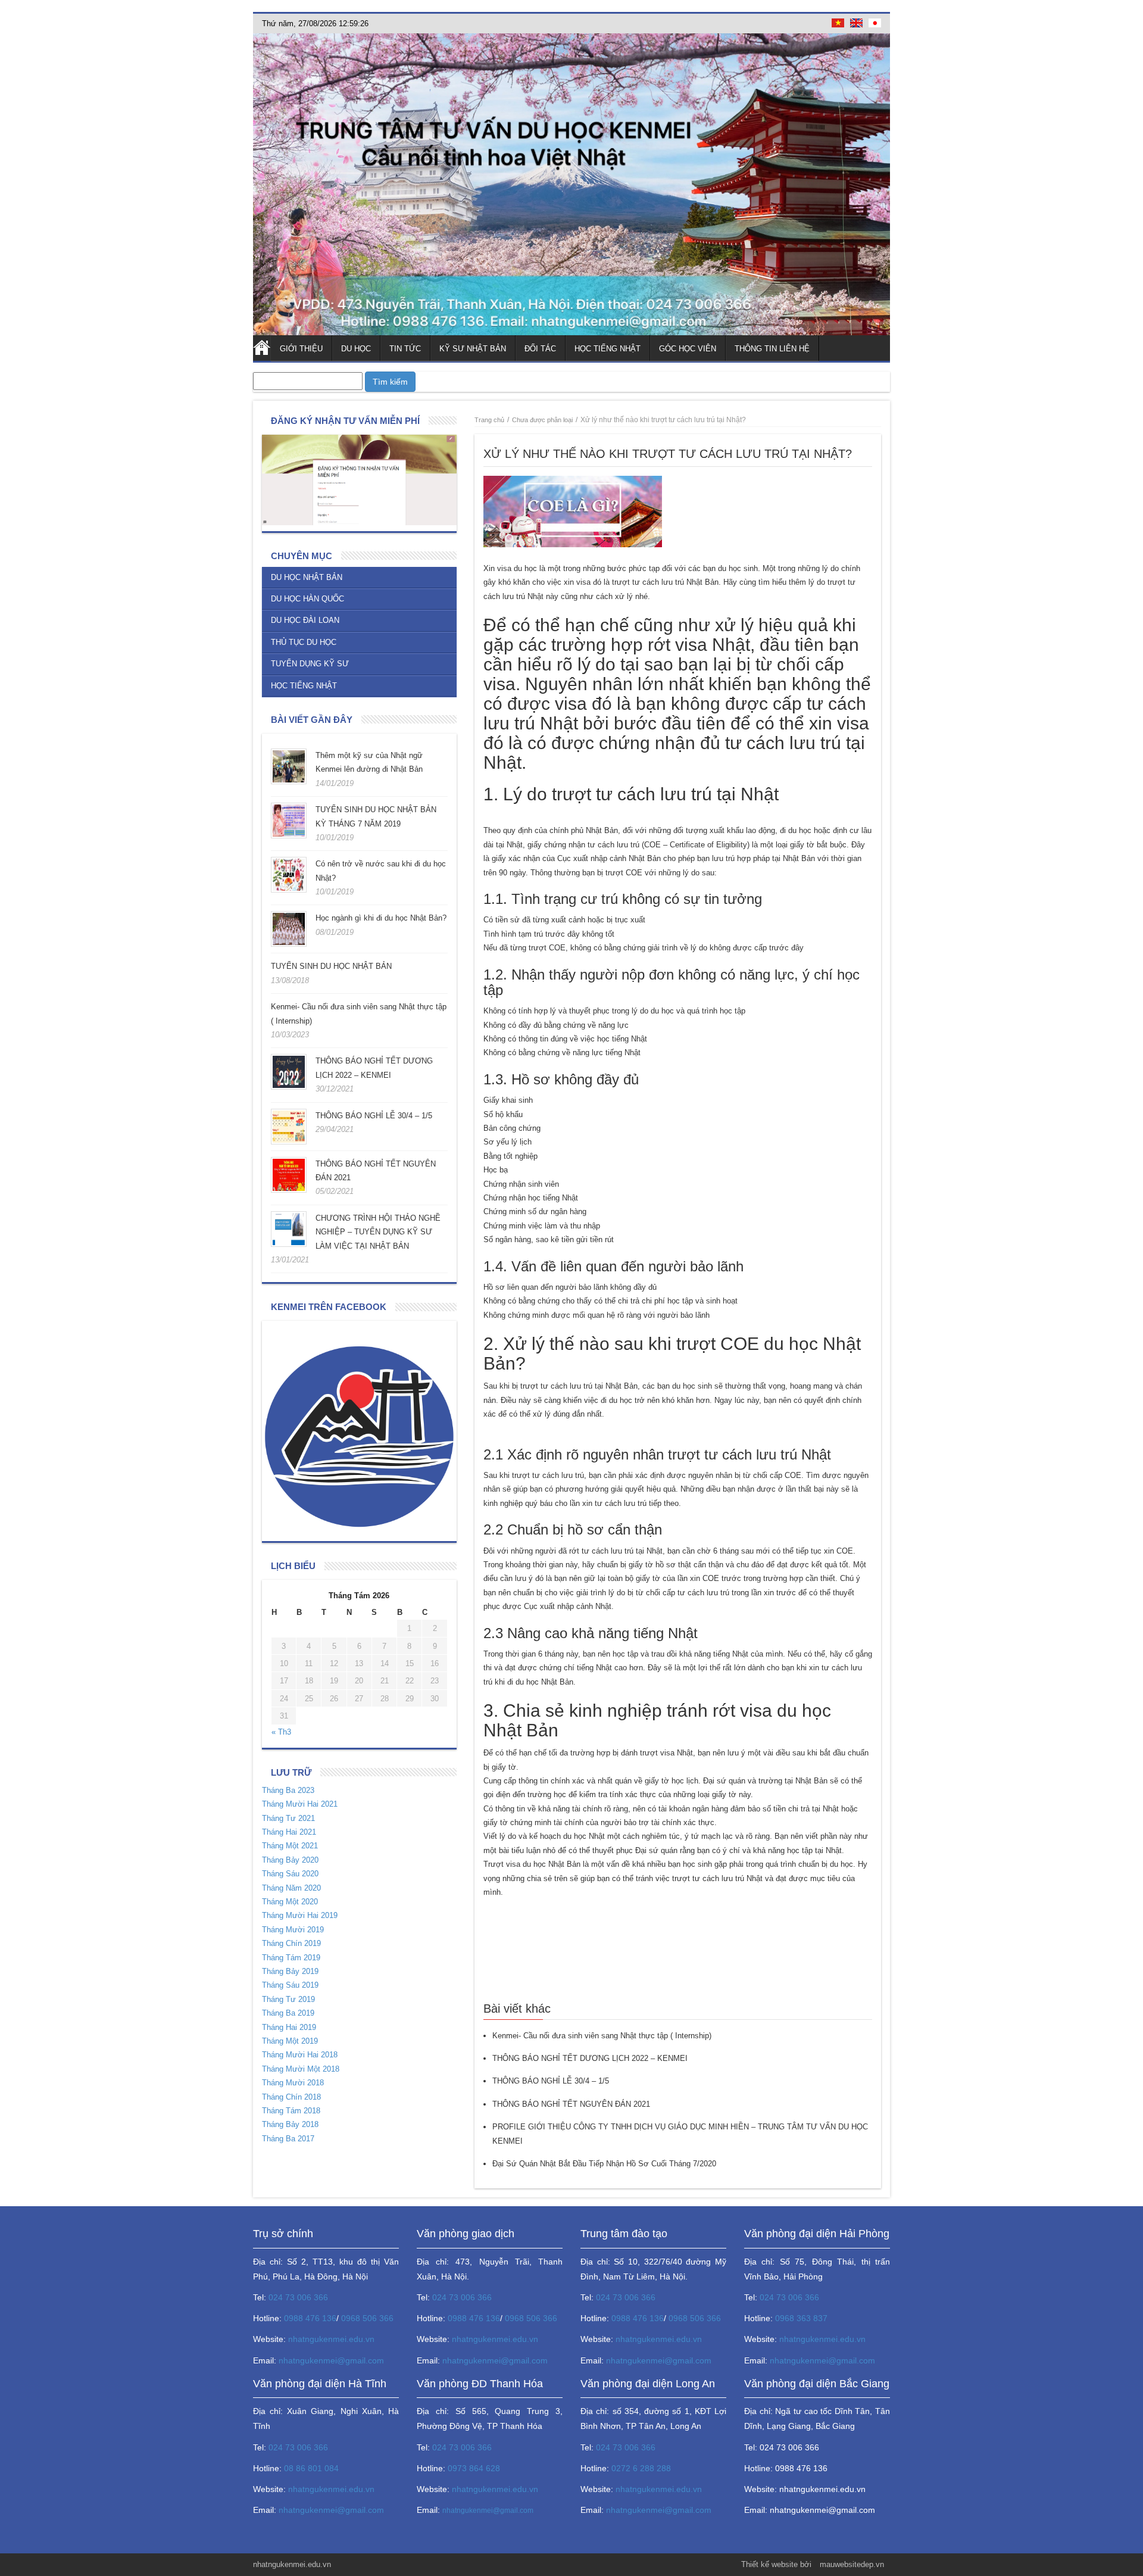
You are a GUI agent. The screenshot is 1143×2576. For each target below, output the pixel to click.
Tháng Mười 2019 (293, 1930)
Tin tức (405, 349)
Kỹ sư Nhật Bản (473, 349)
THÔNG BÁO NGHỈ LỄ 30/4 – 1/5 (374, 1116)
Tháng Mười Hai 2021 (300, 1804)
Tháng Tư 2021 (288, 1818)
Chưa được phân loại (542, 420)
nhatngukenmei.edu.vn (331, 2339)
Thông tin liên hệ (772, 349)
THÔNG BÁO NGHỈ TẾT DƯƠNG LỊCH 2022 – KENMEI (590, 2058)
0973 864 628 (474, 2468)
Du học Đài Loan (305, 620)
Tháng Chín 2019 (291, 1943)
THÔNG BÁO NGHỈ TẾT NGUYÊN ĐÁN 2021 (571, 2104)
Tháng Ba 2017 (288, 2139)
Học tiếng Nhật (608, 349)
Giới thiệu (301, 349)
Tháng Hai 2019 (289, 2027)
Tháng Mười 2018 (293, 2083)
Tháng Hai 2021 (289, 1832)
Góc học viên (688, 349)
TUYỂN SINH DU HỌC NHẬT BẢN (331, 966)
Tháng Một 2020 (290, 1902)
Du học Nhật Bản (307, 577)
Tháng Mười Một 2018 (301, 2069)
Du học (356, 349)
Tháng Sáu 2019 (290, 1985)
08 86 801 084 (311, 2468)
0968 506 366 (367, 2318)
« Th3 (281, 1732)
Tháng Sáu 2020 (290, 1874)
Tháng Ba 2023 (288, 1790)
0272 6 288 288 (641, 2468)
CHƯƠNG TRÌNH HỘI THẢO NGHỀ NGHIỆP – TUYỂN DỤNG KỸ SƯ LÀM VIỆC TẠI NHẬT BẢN (378, 1232)
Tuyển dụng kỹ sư (310, 664)
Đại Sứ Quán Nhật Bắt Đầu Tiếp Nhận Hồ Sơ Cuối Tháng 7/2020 (604, 2164)
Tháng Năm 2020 (291, 1888)
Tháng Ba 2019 (288, 2013)
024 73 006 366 (298, 2297)
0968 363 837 (801, 2318)
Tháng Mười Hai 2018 (300, 2055)
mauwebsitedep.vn (852, 2564)
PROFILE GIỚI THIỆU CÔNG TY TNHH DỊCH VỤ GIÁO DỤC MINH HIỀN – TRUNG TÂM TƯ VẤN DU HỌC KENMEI (680, 2134)
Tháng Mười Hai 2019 (300, 1915)
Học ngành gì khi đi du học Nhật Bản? (381, 918)
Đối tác (540, 349)
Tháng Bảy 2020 (290, 1860)
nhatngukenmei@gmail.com (331, 2360)
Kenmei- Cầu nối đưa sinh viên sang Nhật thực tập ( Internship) (602, 2036)
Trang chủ (262, 348)
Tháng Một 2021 (290, 1846)
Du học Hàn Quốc (307, 599)
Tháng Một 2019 (290, 2041)
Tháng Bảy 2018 (290, 2124)
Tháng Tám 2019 (291, 1958)
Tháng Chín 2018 (291, 2097)
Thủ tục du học (304, 642)
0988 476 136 (310, 2318)
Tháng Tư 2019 (288, 1999)
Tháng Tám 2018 (291, 2111)
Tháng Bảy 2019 (290, 1971)
